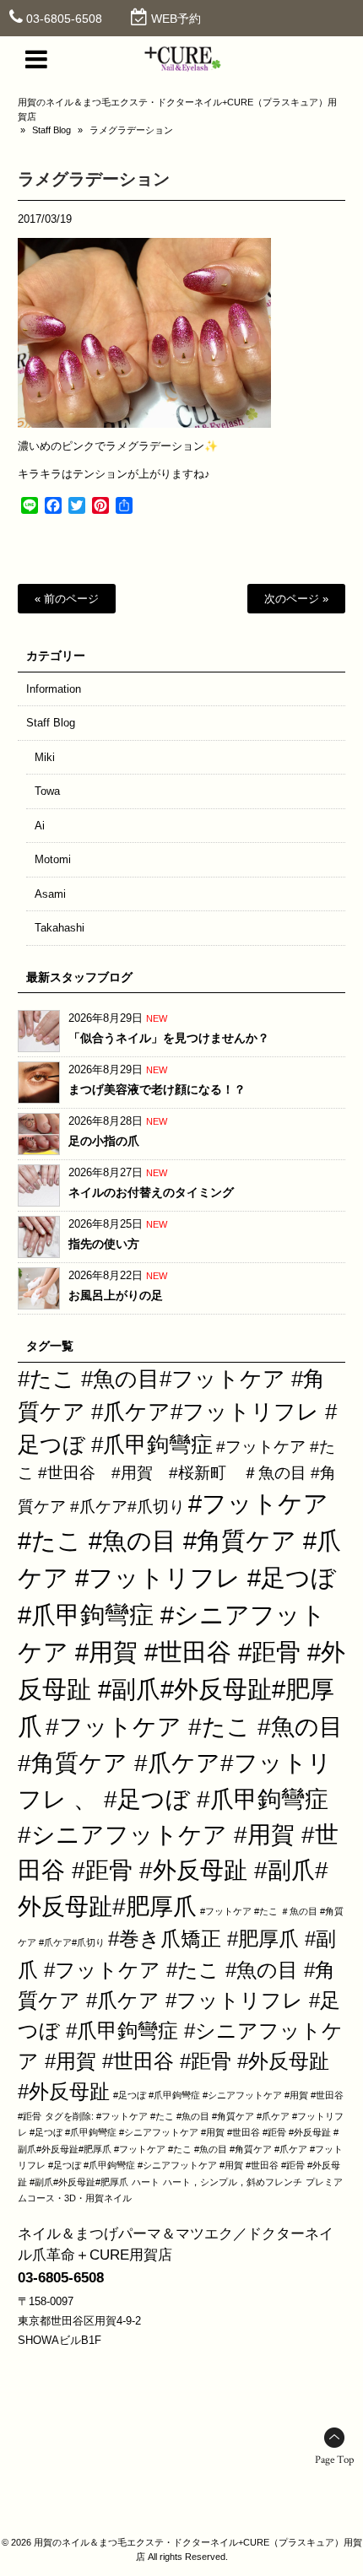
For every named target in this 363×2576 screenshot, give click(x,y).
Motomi (53, 859)
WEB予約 (176, 19)
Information (54, 689)
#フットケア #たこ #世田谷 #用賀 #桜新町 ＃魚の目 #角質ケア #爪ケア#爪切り (177, 1477)
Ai (40, 826)
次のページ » (296, 599)
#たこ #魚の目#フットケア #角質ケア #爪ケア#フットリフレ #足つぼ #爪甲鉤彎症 (177, 1412)
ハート (146, 2182)
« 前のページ (67, 599)
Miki (45, 757)
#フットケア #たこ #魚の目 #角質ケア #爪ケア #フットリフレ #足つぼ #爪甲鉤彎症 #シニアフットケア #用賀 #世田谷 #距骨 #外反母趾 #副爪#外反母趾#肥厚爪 (181, 1615)
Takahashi (60, 928)
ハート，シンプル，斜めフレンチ (233, 2182)
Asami (50, 894)
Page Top (334, 2460)
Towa (47, 791)
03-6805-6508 (64, 19)
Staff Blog (51, 130)
